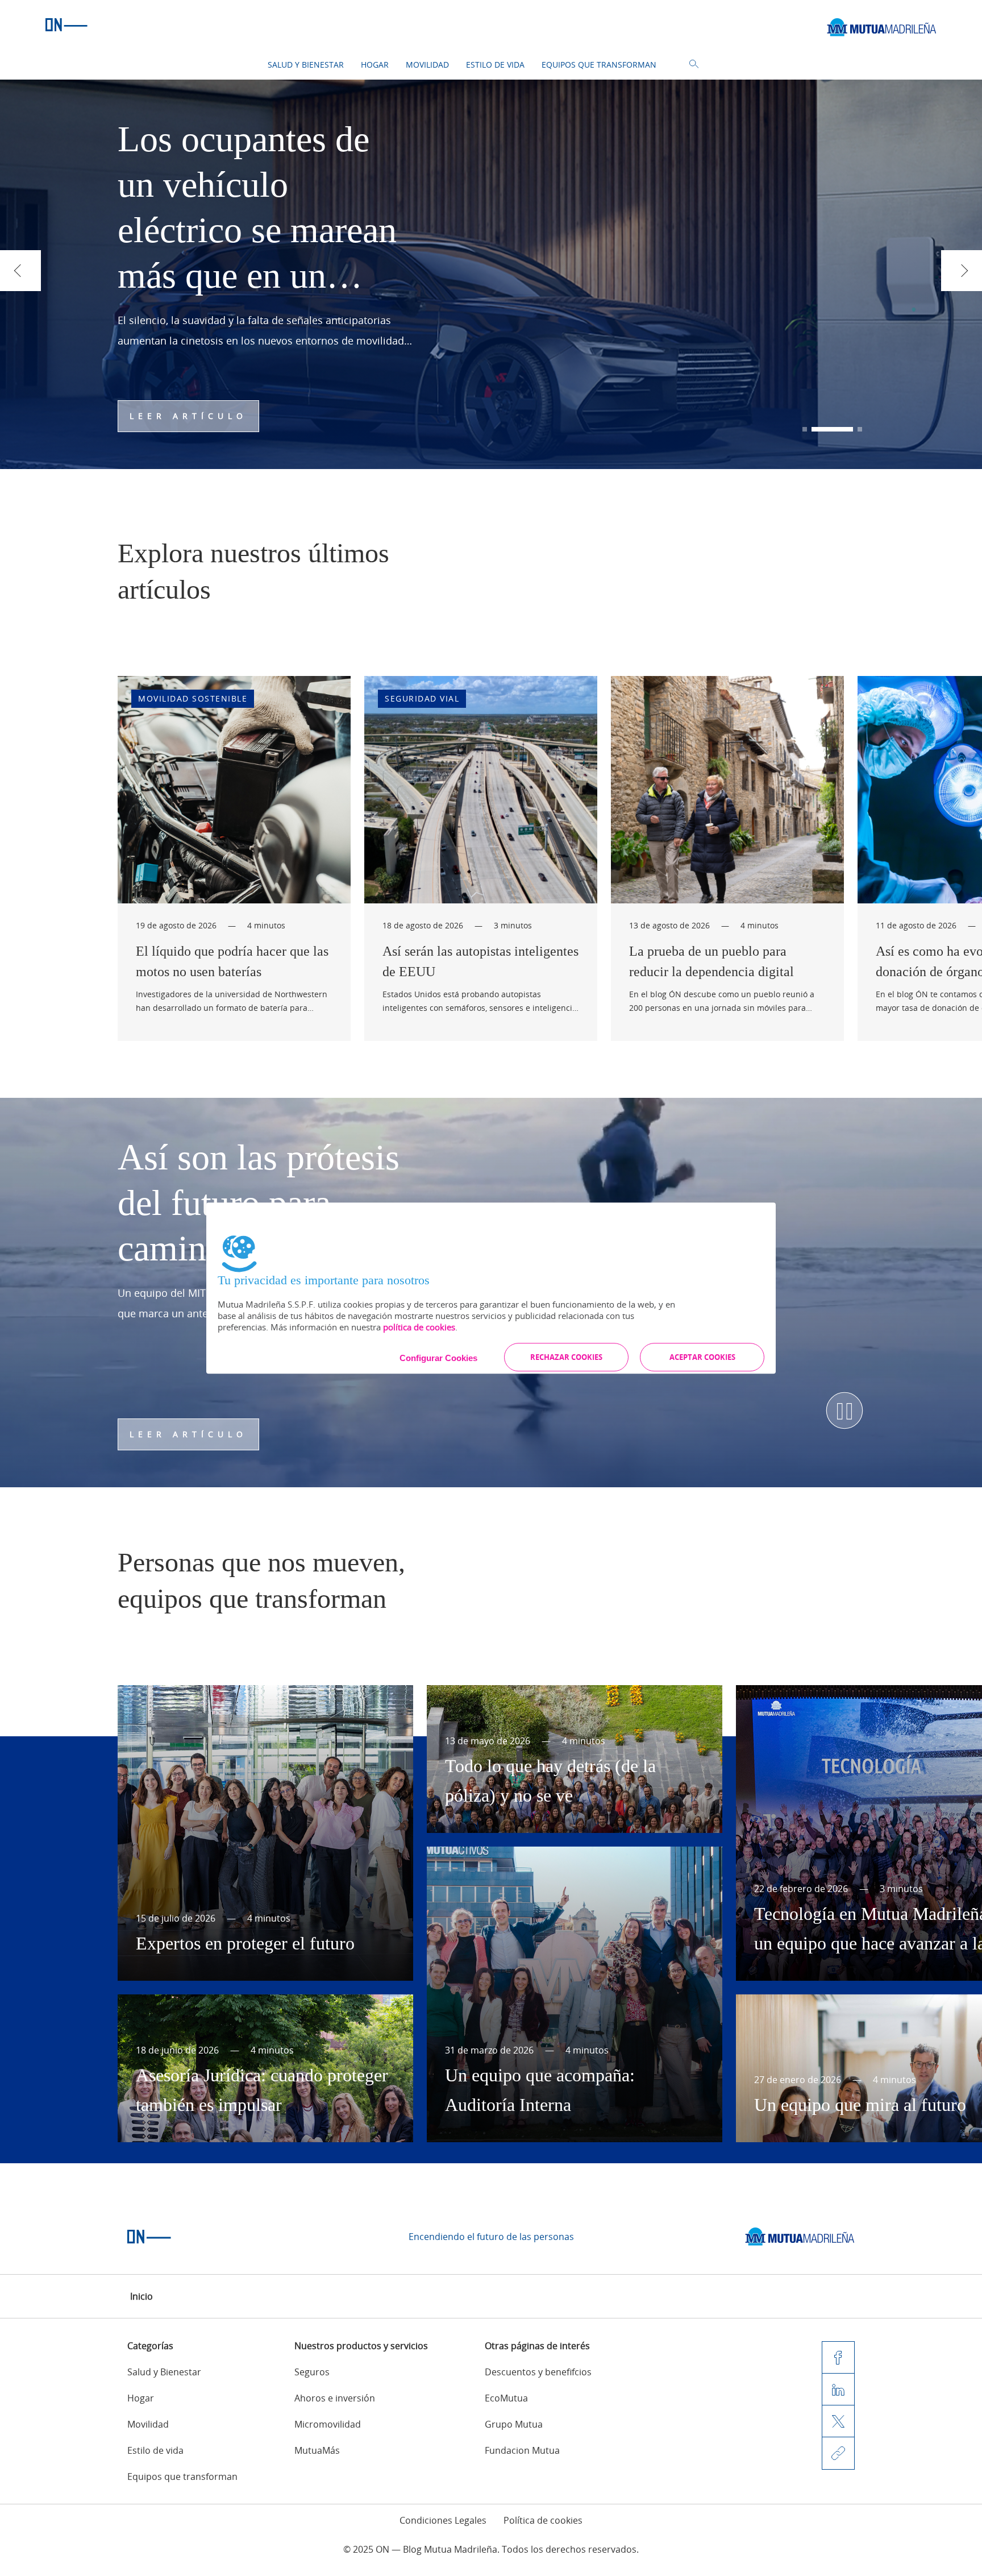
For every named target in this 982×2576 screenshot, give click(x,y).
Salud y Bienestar (306, 65)
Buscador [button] (694, 64)
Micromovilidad (328, 2424)
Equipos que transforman (599, 65)
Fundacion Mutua (522, 2450)
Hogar (375, 65)
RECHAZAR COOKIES (566, 1357)
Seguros (312, 2372)
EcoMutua (506, 2398)
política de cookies (419, 1327)
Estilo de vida (495, 65)
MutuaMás (317, 2450)
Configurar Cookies (438, 1358)
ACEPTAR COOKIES (702, 1357)
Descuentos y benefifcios (538, 2372)
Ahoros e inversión (335, 2398)
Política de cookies (543, 2520)
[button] (805, 429)
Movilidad (427, 65)
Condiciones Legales (443, 2520)
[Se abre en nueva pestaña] (800, 2237)
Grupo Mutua (514, 2424)
